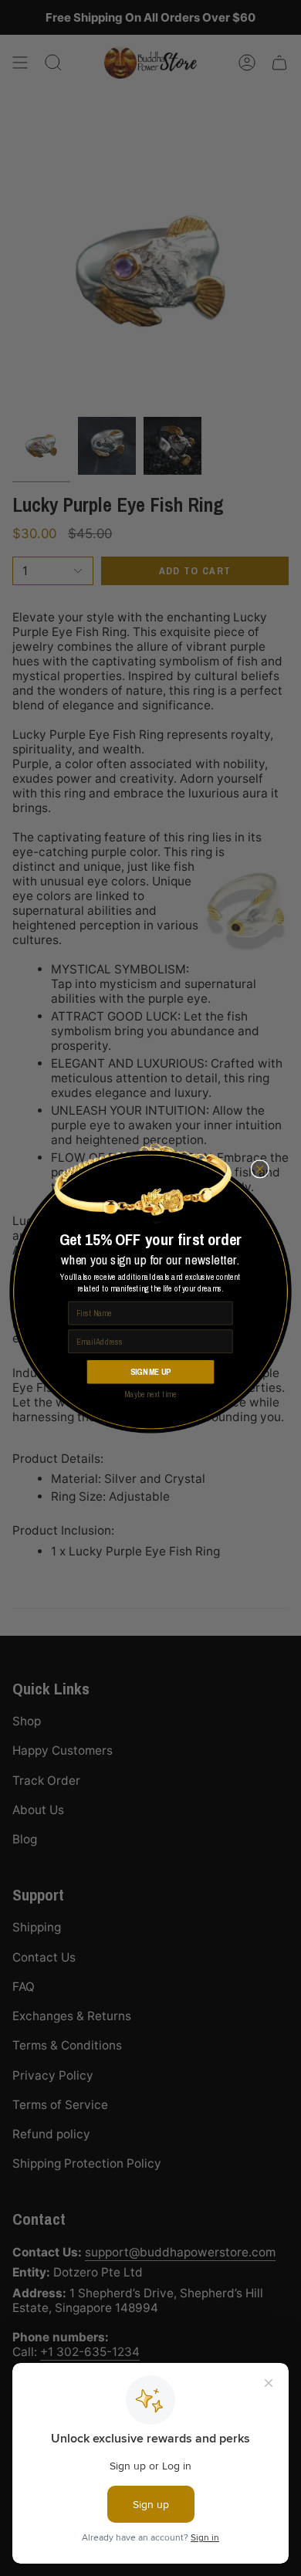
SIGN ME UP (150, 1371)
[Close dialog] (260, 1169)
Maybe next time (150, 1395)
